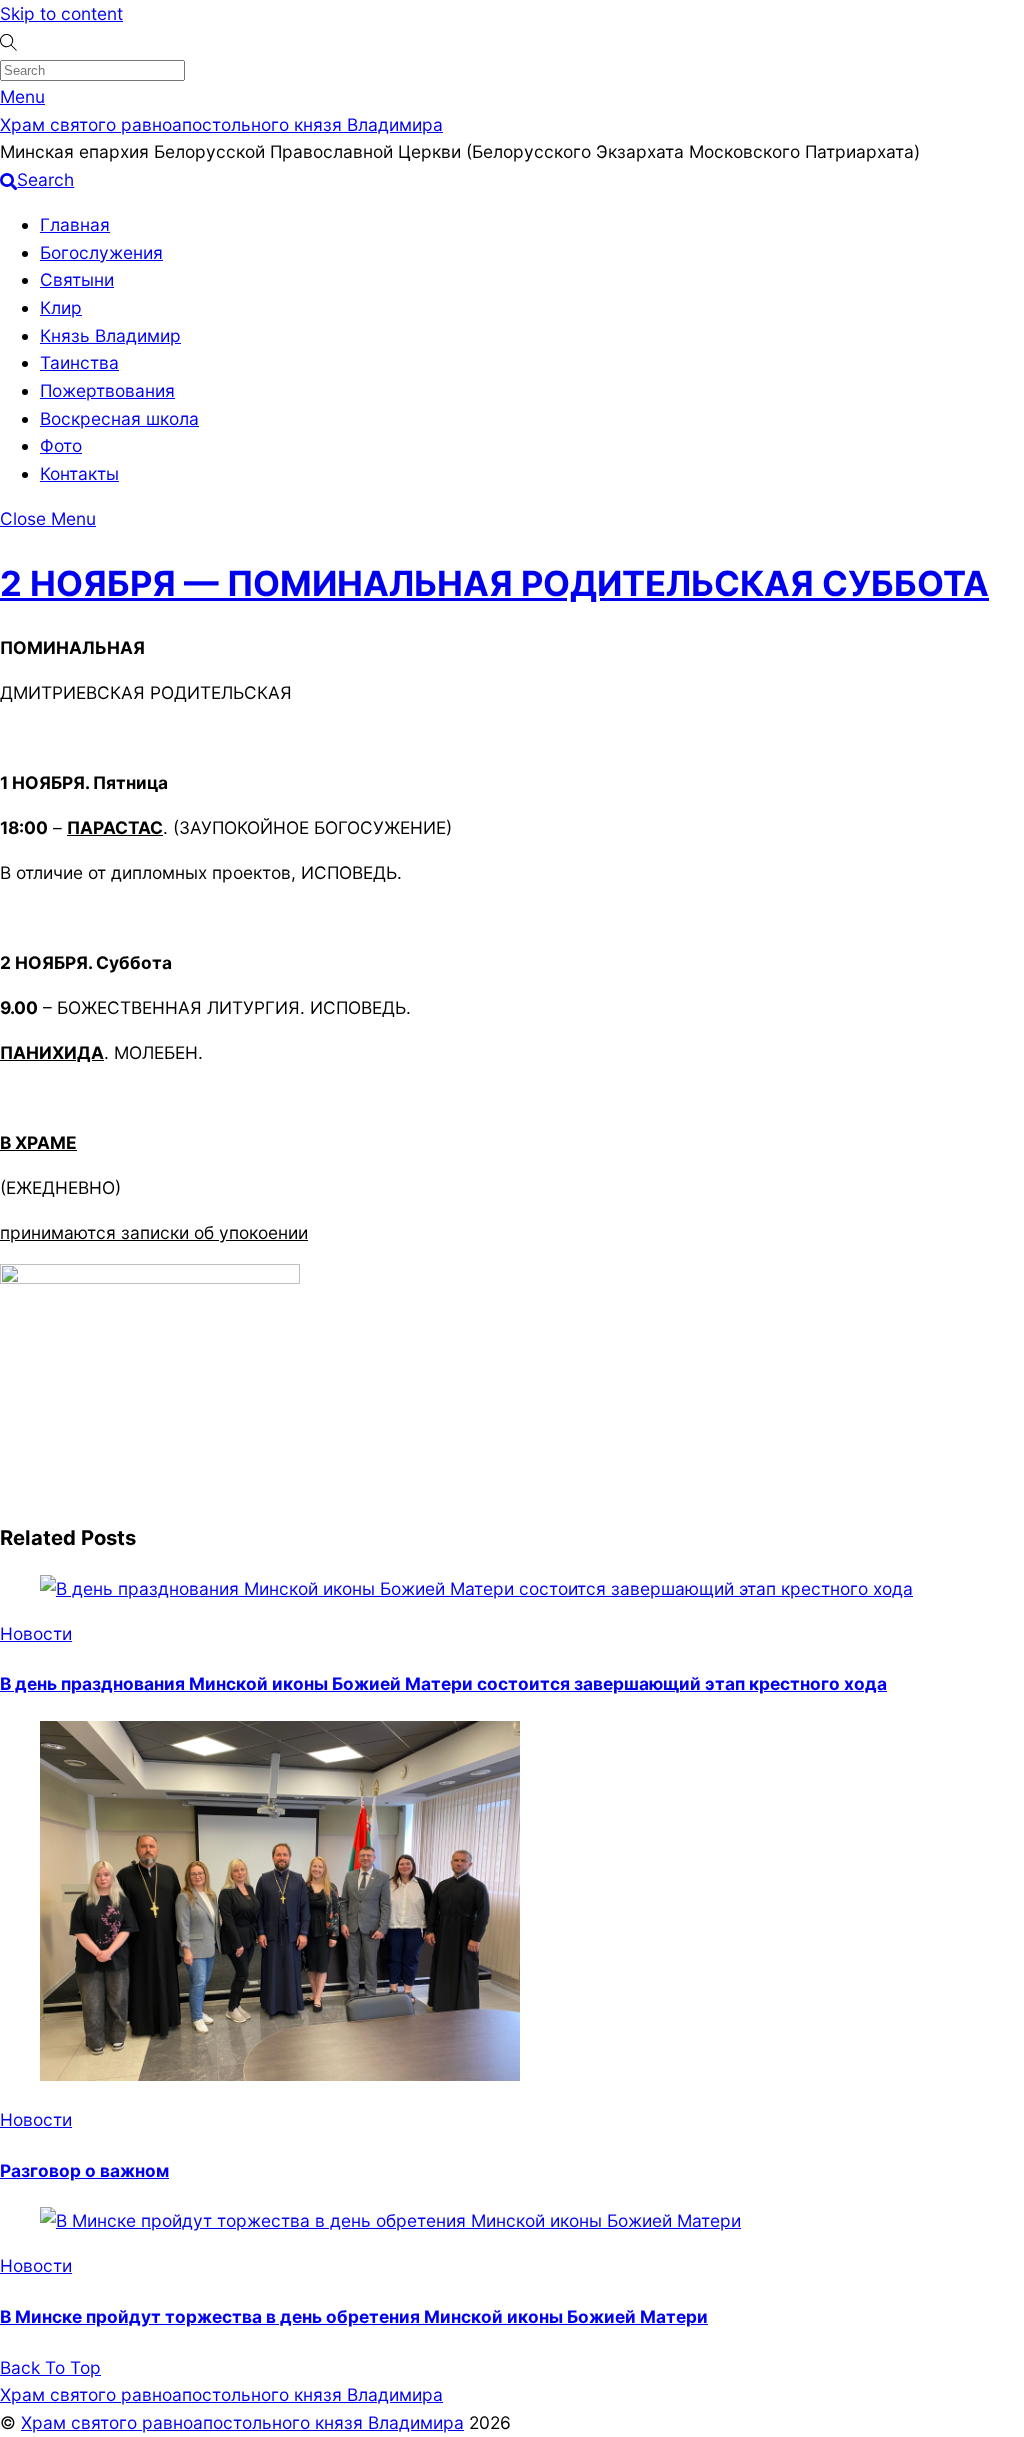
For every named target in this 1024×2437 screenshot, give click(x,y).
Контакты (79, 473)
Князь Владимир (110, 335)
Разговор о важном (84, 2170)
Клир (61, 307)
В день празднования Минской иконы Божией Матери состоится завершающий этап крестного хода (443, 1683)
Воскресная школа (119, 418)
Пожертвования (107, 390)
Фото (61, 445)
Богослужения (101, 252)
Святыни (77, 279)
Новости (36, 1633)
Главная (75, 224)
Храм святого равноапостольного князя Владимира (242, 2422)
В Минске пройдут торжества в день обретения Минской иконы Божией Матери (354, 2316)
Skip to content (61, 13)
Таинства (79, 362)
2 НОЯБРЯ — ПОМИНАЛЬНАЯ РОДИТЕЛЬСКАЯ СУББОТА (494, 583)
